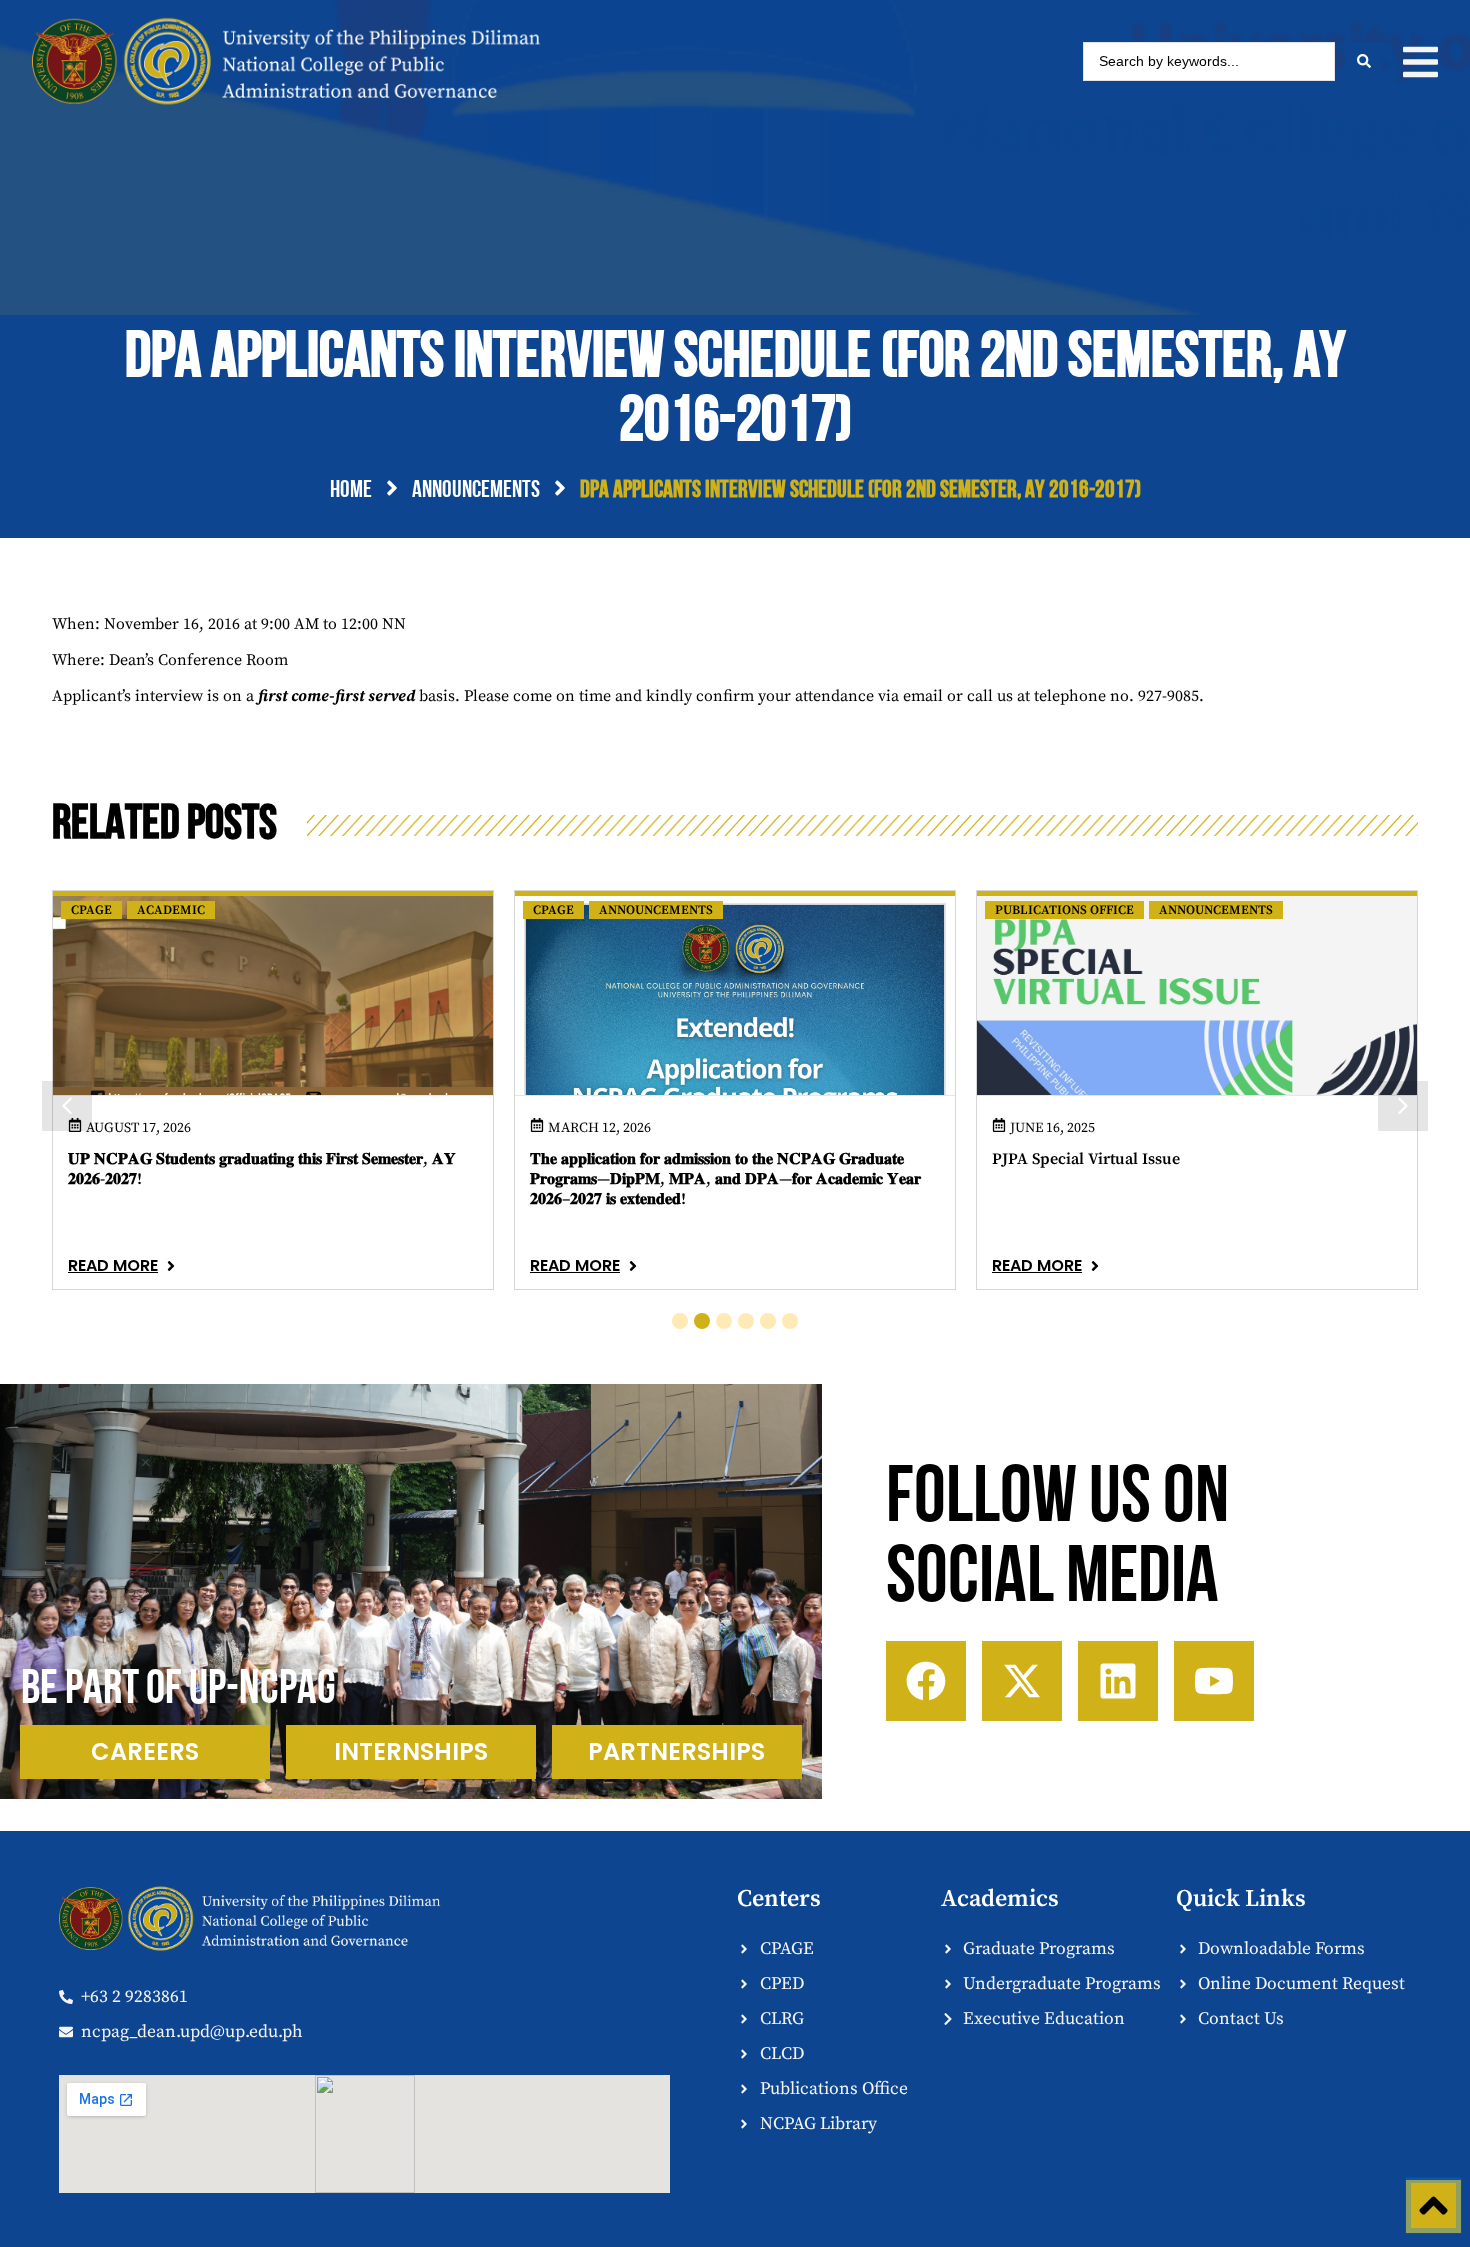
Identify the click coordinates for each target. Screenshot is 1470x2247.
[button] (1420, 62)
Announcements (476, 491)
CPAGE (91, 910)
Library (1022, 910)
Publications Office (602, 910)
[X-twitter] (1022, 1681)
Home (351, 491)
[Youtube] (1214, 1681)
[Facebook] (926, 1681)
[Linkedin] (1118, 1681)
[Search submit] (1364, 61)
